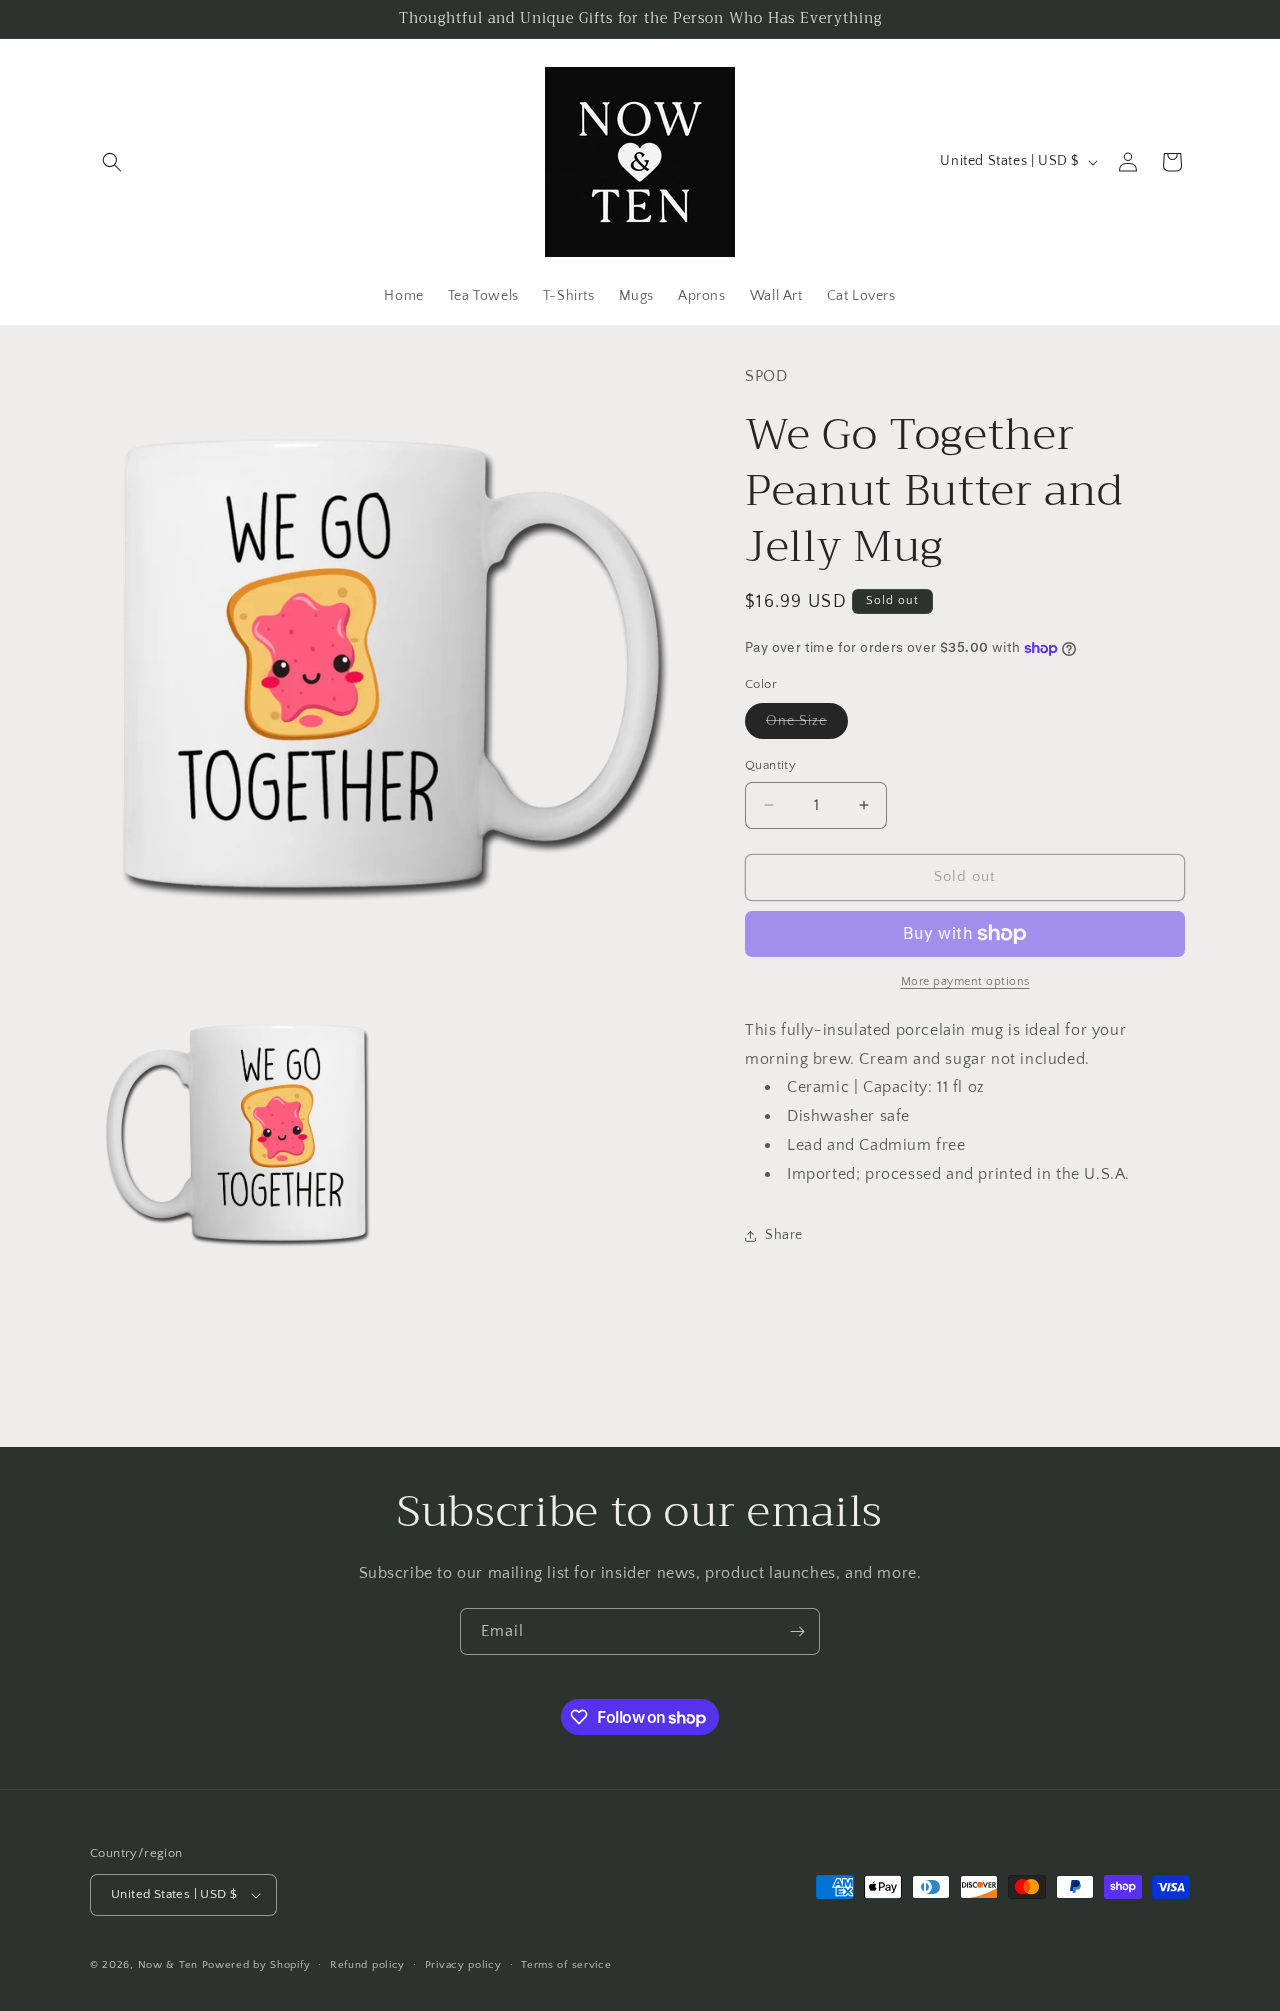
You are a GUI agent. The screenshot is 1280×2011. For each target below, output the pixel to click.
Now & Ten (168, 1965)
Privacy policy (463, 1965)
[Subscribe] (797, 1631)
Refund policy (367, 1965)
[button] (112, 162)
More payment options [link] (965, 981)
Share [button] (784, 1235)
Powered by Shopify (256, 1965)
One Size (807, 725)
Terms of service (566, 1965)
